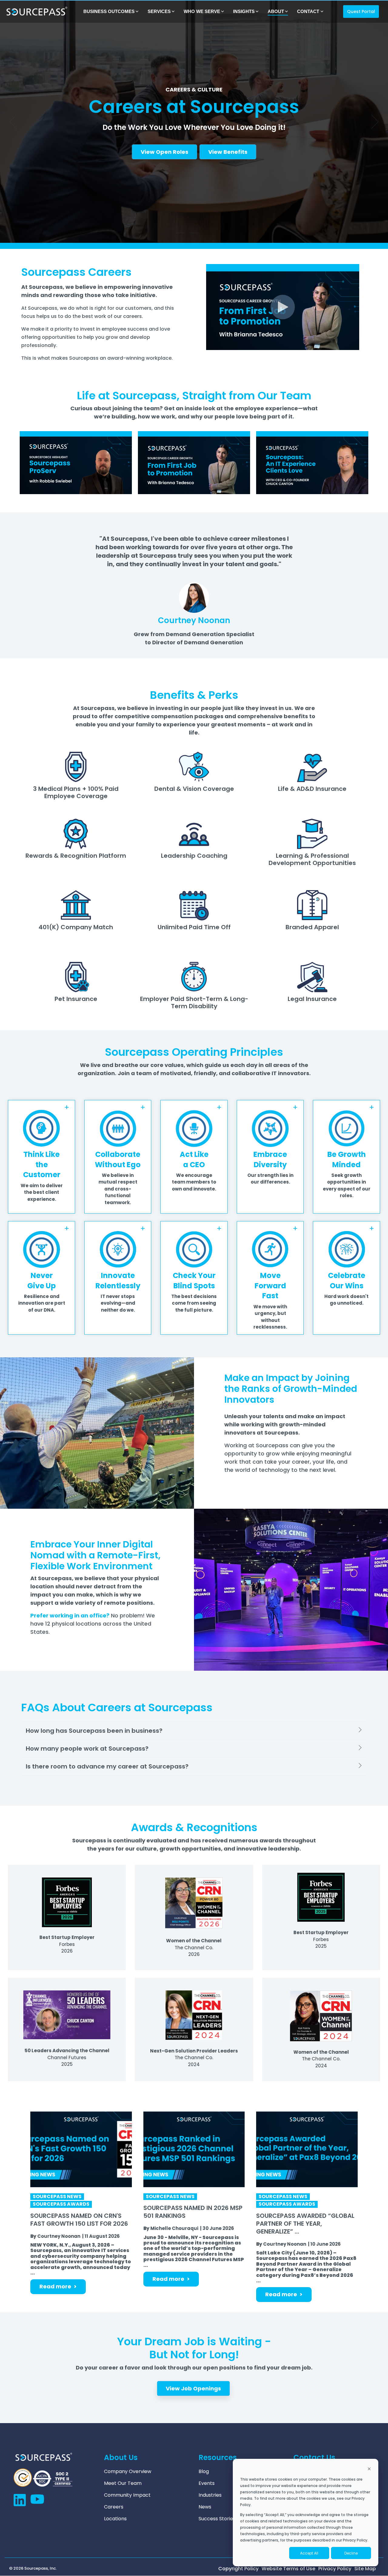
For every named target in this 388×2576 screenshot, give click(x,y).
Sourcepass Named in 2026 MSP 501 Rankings (193, 2212)
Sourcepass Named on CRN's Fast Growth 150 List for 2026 (79, 2220)
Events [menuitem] (207, 2483)
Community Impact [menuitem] (127, 2495)
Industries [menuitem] (210, 2495)
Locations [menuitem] (115, 2519)
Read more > (58, 2286)
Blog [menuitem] (204, 2472)
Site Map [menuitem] (365, 2569)
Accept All (309, 2553)
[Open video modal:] (76, 463)
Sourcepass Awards (61, 2204)
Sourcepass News (57, 2197)
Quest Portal (361, 12)
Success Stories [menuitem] (217, 2519)
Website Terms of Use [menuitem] (288, 2569)
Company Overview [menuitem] (128, 2472)
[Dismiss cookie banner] (369, 2469)
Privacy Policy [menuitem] (335, 2569)
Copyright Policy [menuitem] (238, 2569)
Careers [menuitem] (114, 2507)
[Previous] (15, 122)
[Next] (373, 122)
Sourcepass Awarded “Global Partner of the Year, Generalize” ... (305, 2224)
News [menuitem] (205, 2507)
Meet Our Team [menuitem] (123, 2483)
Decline (351, 2553)
